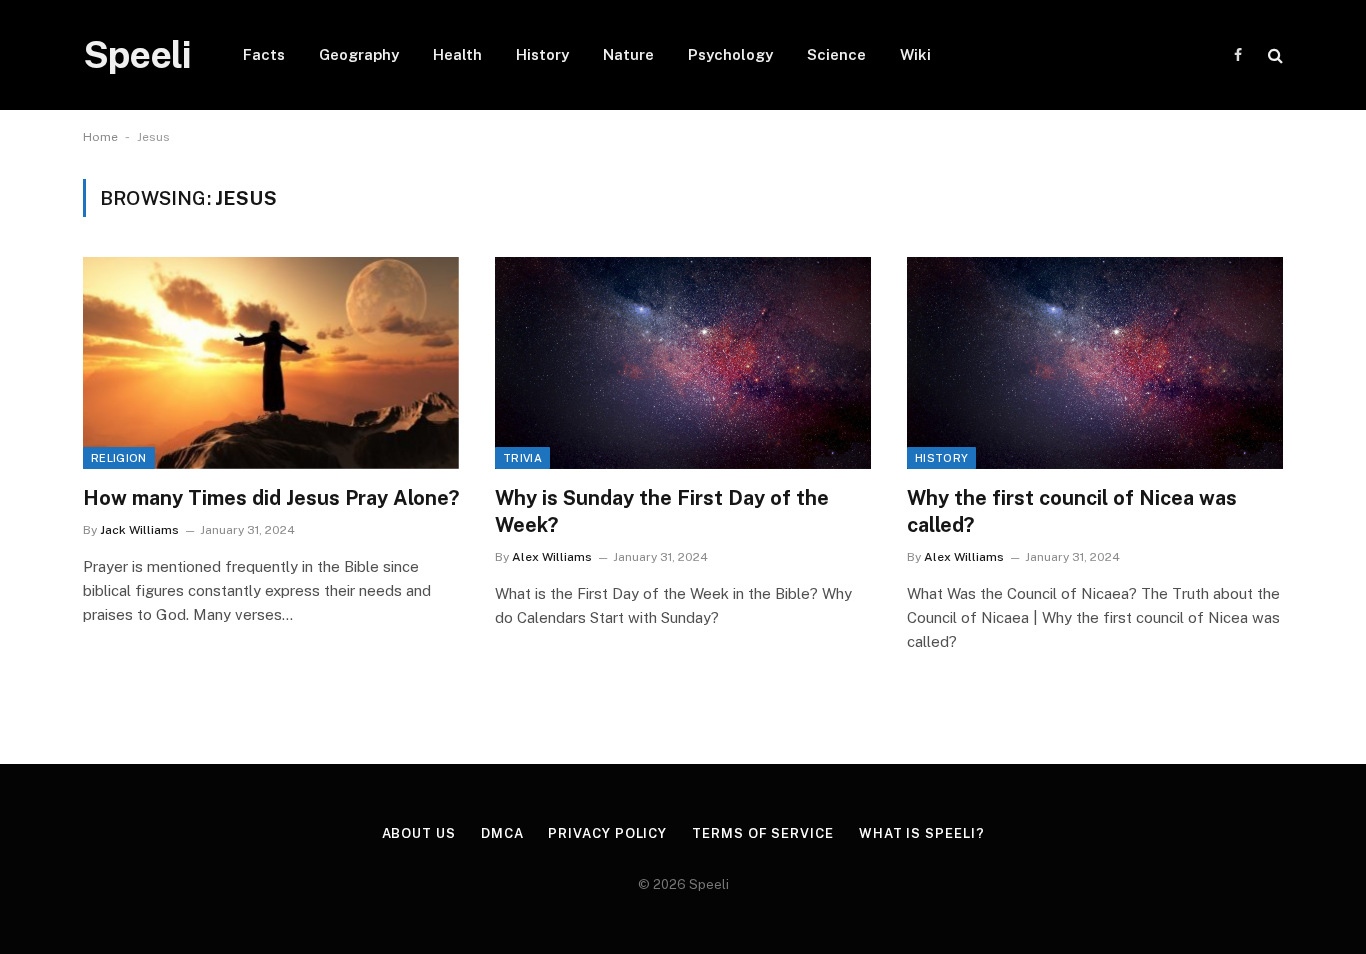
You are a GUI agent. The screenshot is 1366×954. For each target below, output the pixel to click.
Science (836, 54)
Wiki (915, 54)
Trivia (522, 458)
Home (100, 137)
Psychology (730, 54)
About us (419, 833)
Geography (359, 54)
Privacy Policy (607, 833)
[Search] (1273, 55)
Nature (628, 54)
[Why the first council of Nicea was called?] (1095, 363)
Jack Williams (139, 530)
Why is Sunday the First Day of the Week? (662, 511)
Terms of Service (763, 833)
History (542, 54)
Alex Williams (552, 557)
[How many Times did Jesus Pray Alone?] (271, 363)
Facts (264, 54)
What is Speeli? (922, 833)
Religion (119, 458)
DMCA (502, 833)
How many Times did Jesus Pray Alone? (271, 498)
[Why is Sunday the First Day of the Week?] (683, 363)
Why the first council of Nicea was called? (1072, 511)
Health (457, 54)
